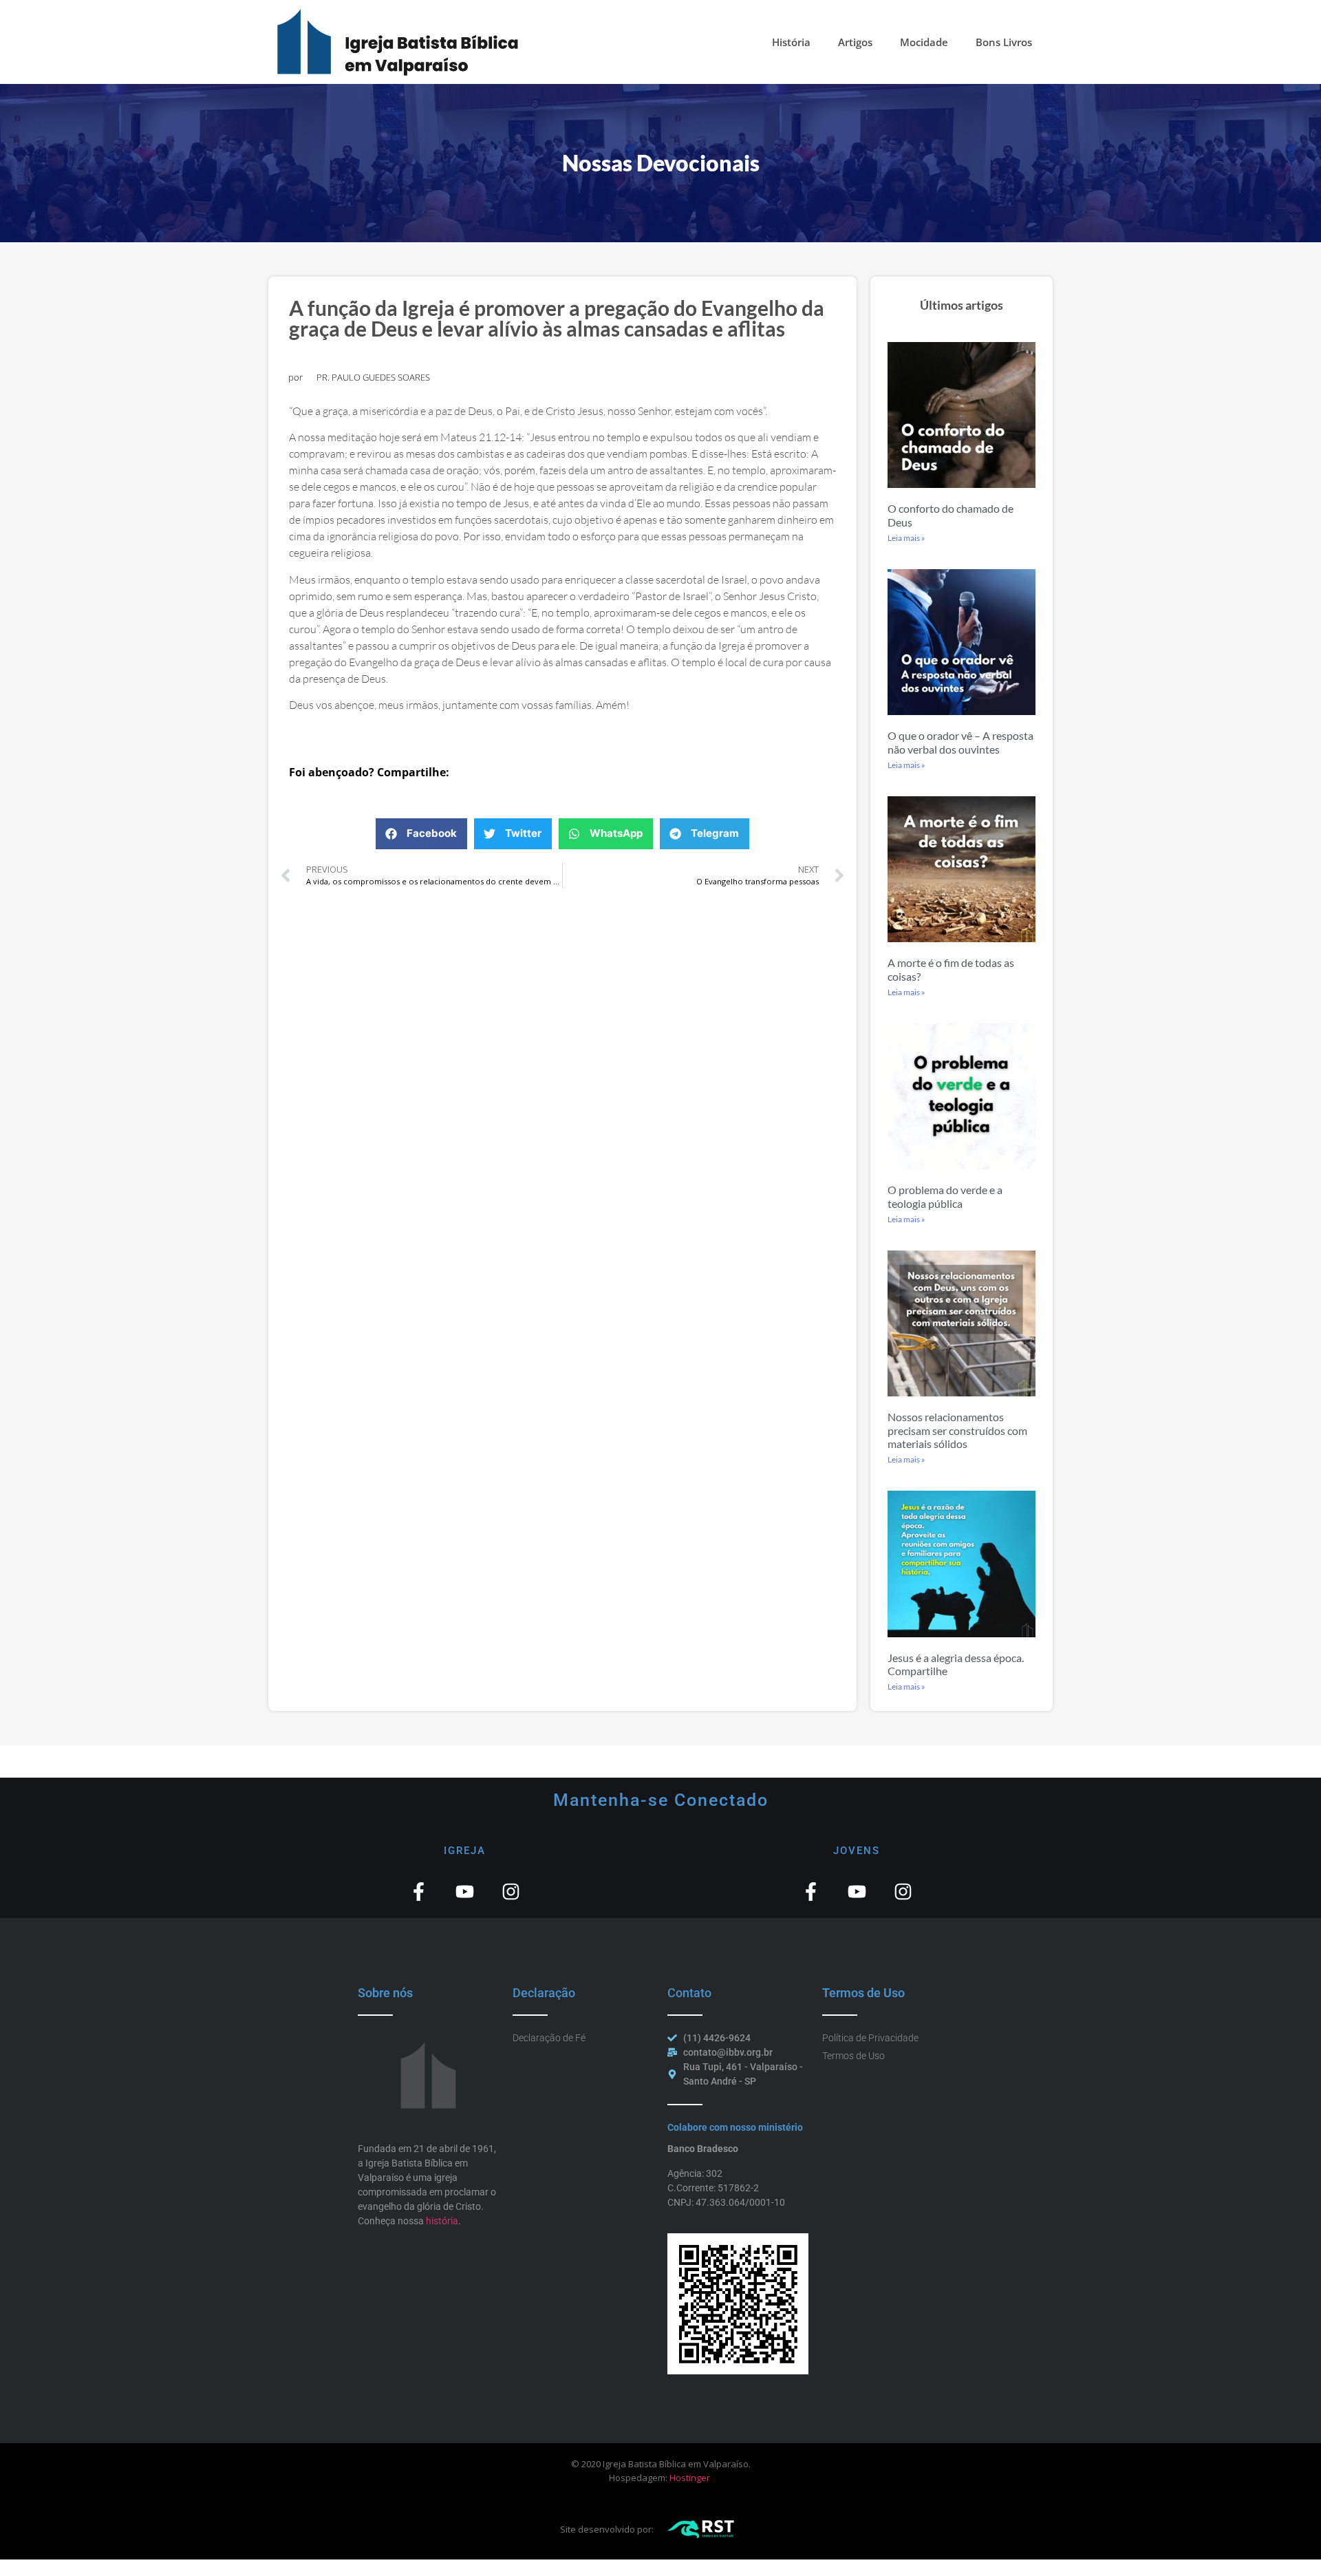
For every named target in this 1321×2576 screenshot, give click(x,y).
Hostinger (690, 2478)
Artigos (855, 42)
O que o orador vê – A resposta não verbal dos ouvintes (960, 742)
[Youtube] (465, 1892)
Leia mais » (906, 538)
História (791, 42)
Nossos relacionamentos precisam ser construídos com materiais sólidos (957, 1430)
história (442, 2221)
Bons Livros (1004, 42)
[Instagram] (511, 1892)
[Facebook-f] (419, 1892)
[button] (421, 834)
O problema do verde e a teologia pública (945, 1196)
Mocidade (924, 42)
